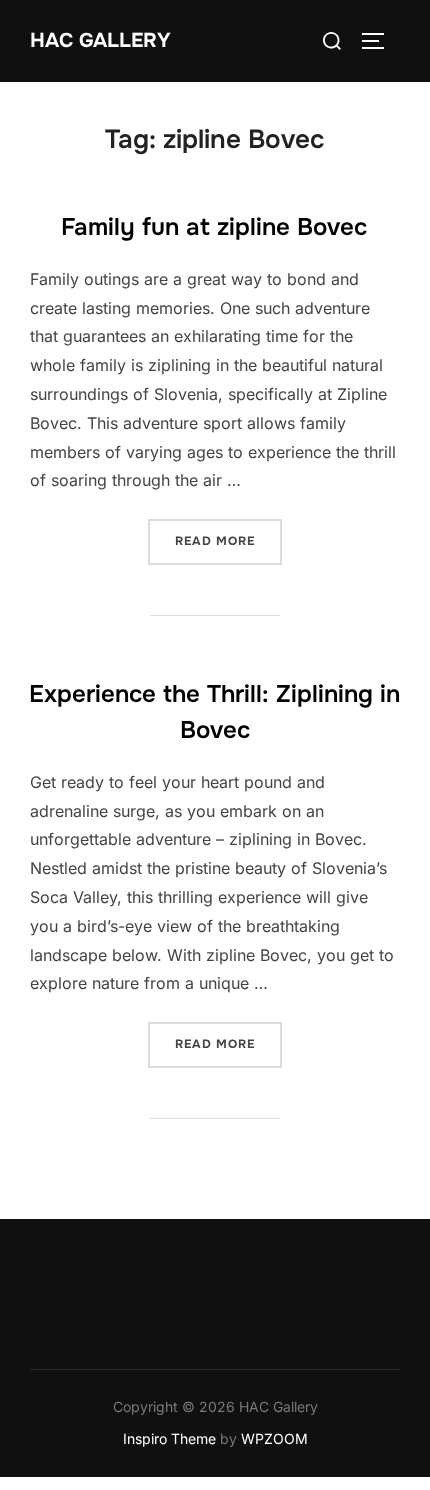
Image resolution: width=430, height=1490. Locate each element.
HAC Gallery (100, 40)
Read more (228, 540)
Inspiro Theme (169, 1438)
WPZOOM (274, 1438)
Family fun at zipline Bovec (214, 227)
